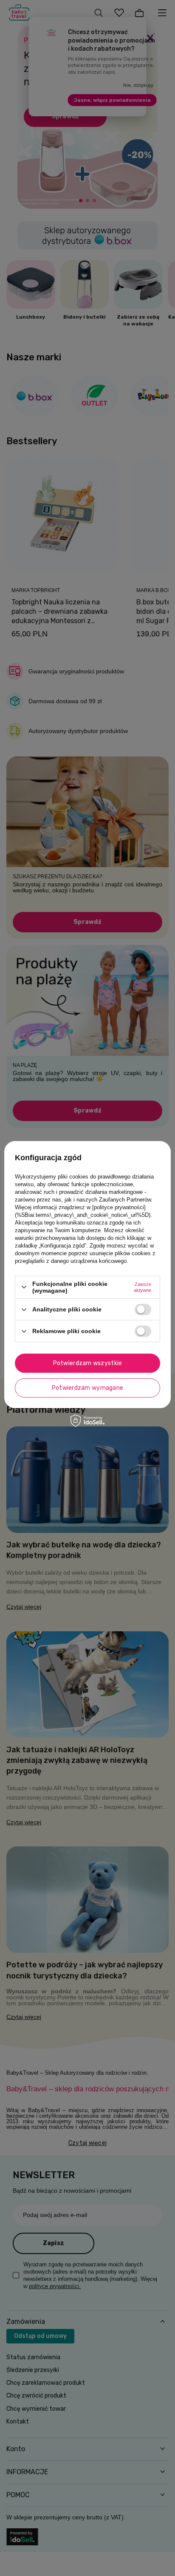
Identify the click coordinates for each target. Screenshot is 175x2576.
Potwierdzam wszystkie (88, 1363)
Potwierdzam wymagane (88, 1388)
